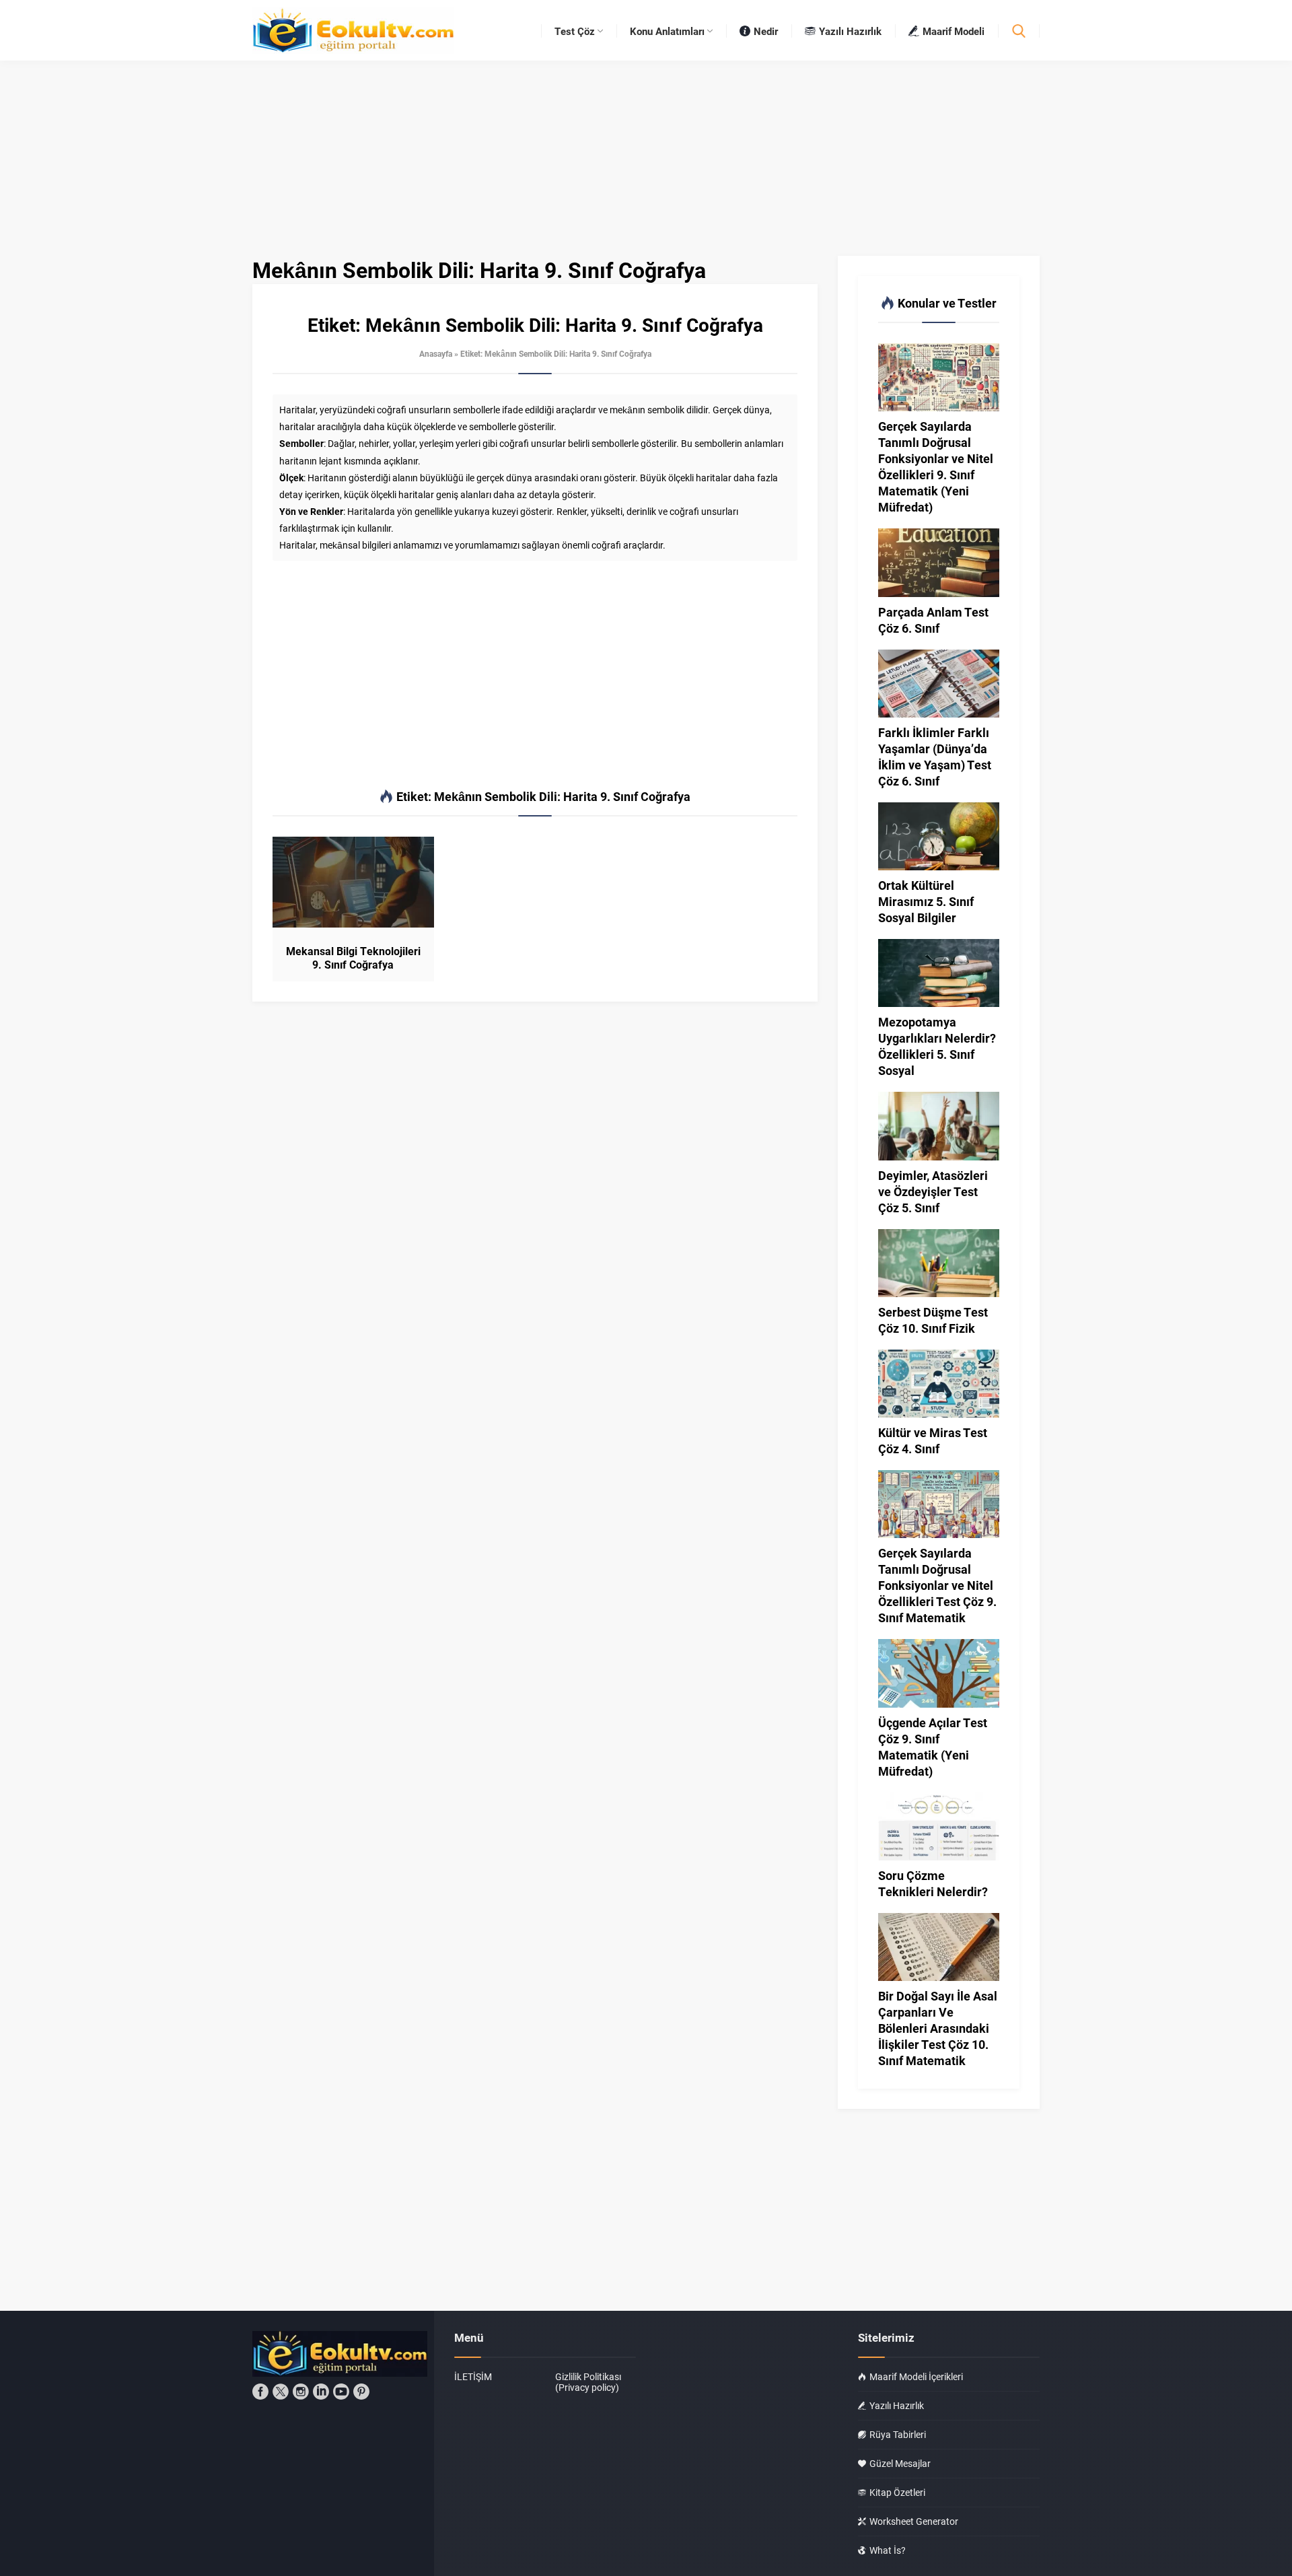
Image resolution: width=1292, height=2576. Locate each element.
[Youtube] (341, 2392)
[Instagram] (301, 2392)
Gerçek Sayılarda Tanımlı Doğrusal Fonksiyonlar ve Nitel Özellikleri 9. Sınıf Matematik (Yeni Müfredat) (936, 466)
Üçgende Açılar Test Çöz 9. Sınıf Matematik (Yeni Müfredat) (933, 1747)
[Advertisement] (535, 675)
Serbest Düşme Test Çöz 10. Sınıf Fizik (933, 1320)
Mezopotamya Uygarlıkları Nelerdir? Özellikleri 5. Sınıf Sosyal (937, 1046)
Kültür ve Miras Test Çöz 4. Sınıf (933, 1440)
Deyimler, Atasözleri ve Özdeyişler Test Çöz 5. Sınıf (933, 1191)
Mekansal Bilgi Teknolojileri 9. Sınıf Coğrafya (353, 958)
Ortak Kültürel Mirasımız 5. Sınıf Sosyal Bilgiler (926, 901)
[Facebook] (260, 2392)
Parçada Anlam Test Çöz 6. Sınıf (933, 620)
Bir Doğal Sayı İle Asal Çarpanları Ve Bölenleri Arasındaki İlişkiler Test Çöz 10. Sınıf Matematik (938, 2028)
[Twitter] (281, 2392)
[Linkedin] (321, 2392)
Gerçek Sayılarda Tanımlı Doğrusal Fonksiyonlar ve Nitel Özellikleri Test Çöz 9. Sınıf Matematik (937, 1585)
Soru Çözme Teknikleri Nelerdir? (933, 1883)
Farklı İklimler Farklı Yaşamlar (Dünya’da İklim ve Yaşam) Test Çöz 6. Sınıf (935, 757)
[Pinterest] (361, 2392)
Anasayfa (436, 353)
